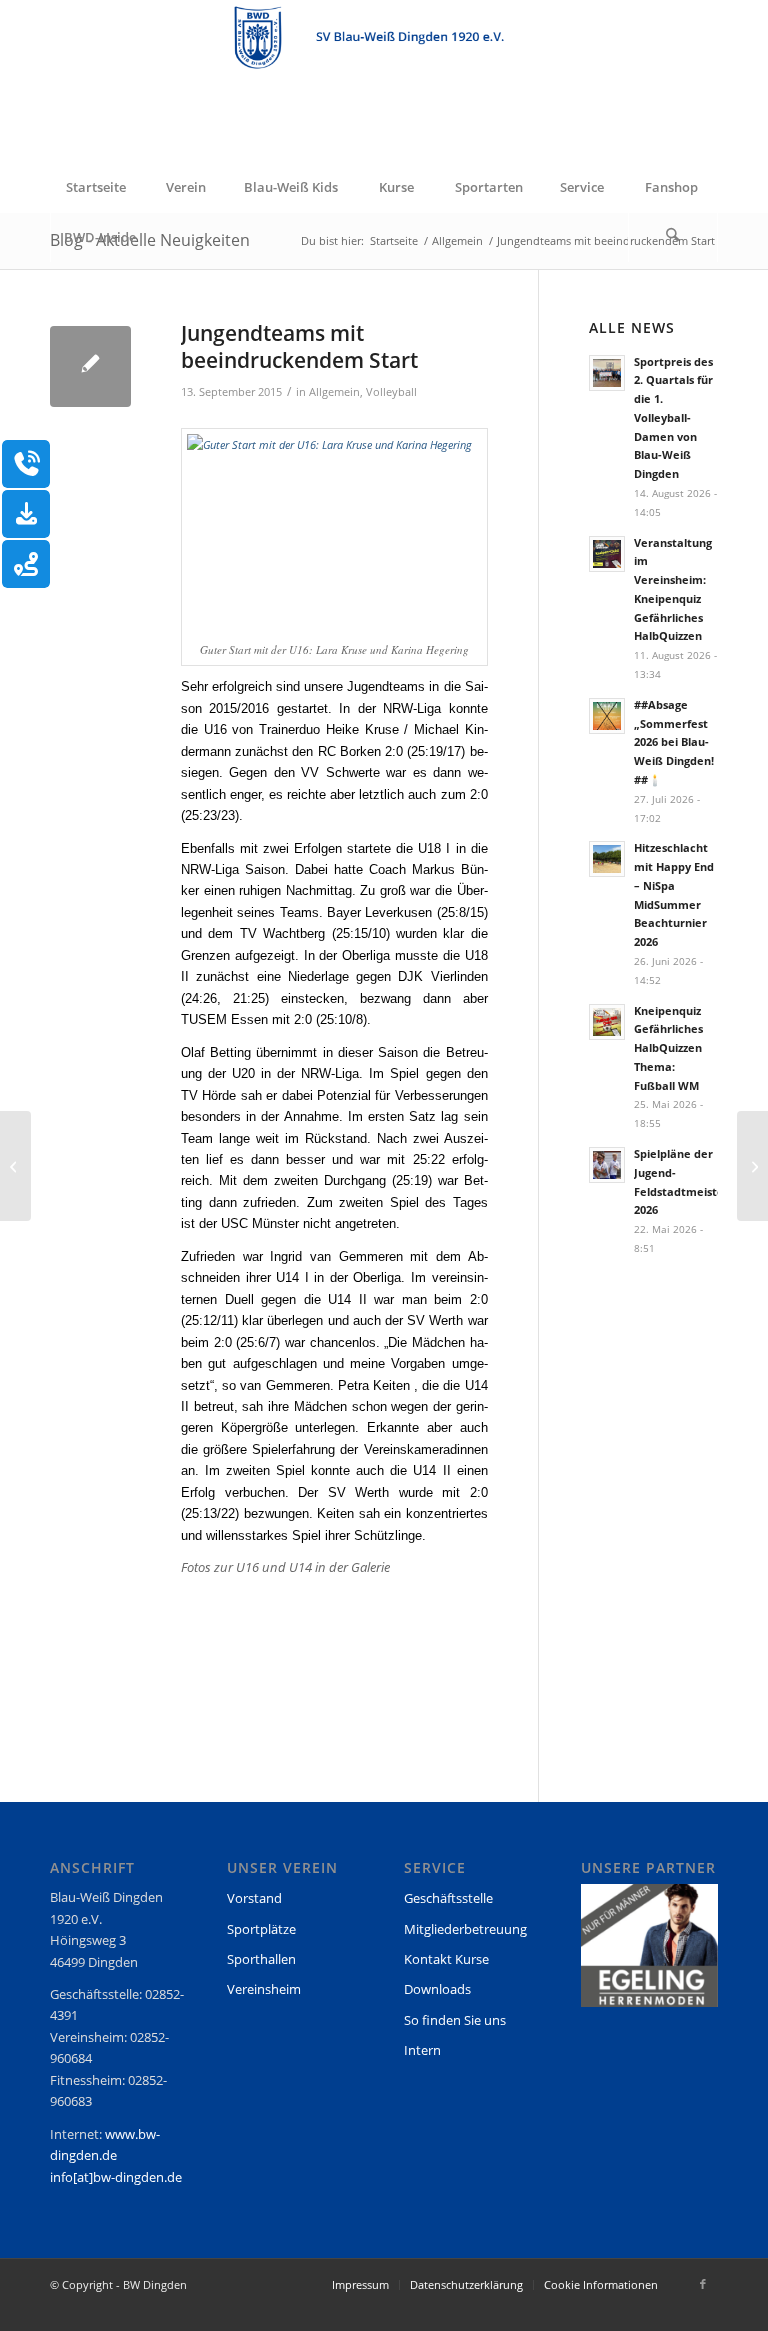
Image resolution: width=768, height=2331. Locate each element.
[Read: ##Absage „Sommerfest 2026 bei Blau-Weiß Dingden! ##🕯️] (607, 716)
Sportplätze (261, 1929)
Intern (422, 2050)
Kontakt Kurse (446, 1959)
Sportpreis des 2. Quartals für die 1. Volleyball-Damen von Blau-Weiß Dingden (673, 418)
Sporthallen (261, 1959)
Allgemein (334, 392)
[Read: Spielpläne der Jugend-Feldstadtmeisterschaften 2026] (607, 1165)
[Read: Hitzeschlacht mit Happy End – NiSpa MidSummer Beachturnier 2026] (607, 859)
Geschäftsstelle (448, 1898)
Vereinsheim (264, 1989)
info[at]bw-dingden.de (116, 2177)
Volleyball (391, 392)
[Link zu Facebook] (703, 2284)
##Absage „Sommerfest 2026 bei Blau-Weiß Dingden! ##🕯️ (674, 742)
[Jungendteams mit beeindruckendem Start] (90, 366)
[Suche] (673, 237)
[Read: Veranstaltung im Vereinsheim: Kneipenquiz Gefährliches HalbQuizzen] (607, 554)
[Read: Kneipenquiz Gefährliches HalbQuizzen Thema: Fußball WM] (607, 1022)
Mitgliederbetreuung (465, 1929)
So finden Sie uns (455, 2020)
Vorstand (254, 1898)
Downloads (437, 1989)
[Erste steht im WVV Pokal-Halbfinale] (15, 1166)
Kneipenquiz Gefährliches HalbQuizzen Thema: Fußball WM (668, 1048)
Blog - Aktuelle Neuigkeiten (150, 240)
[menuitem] (95, 187)
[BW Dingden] (384, 81)
